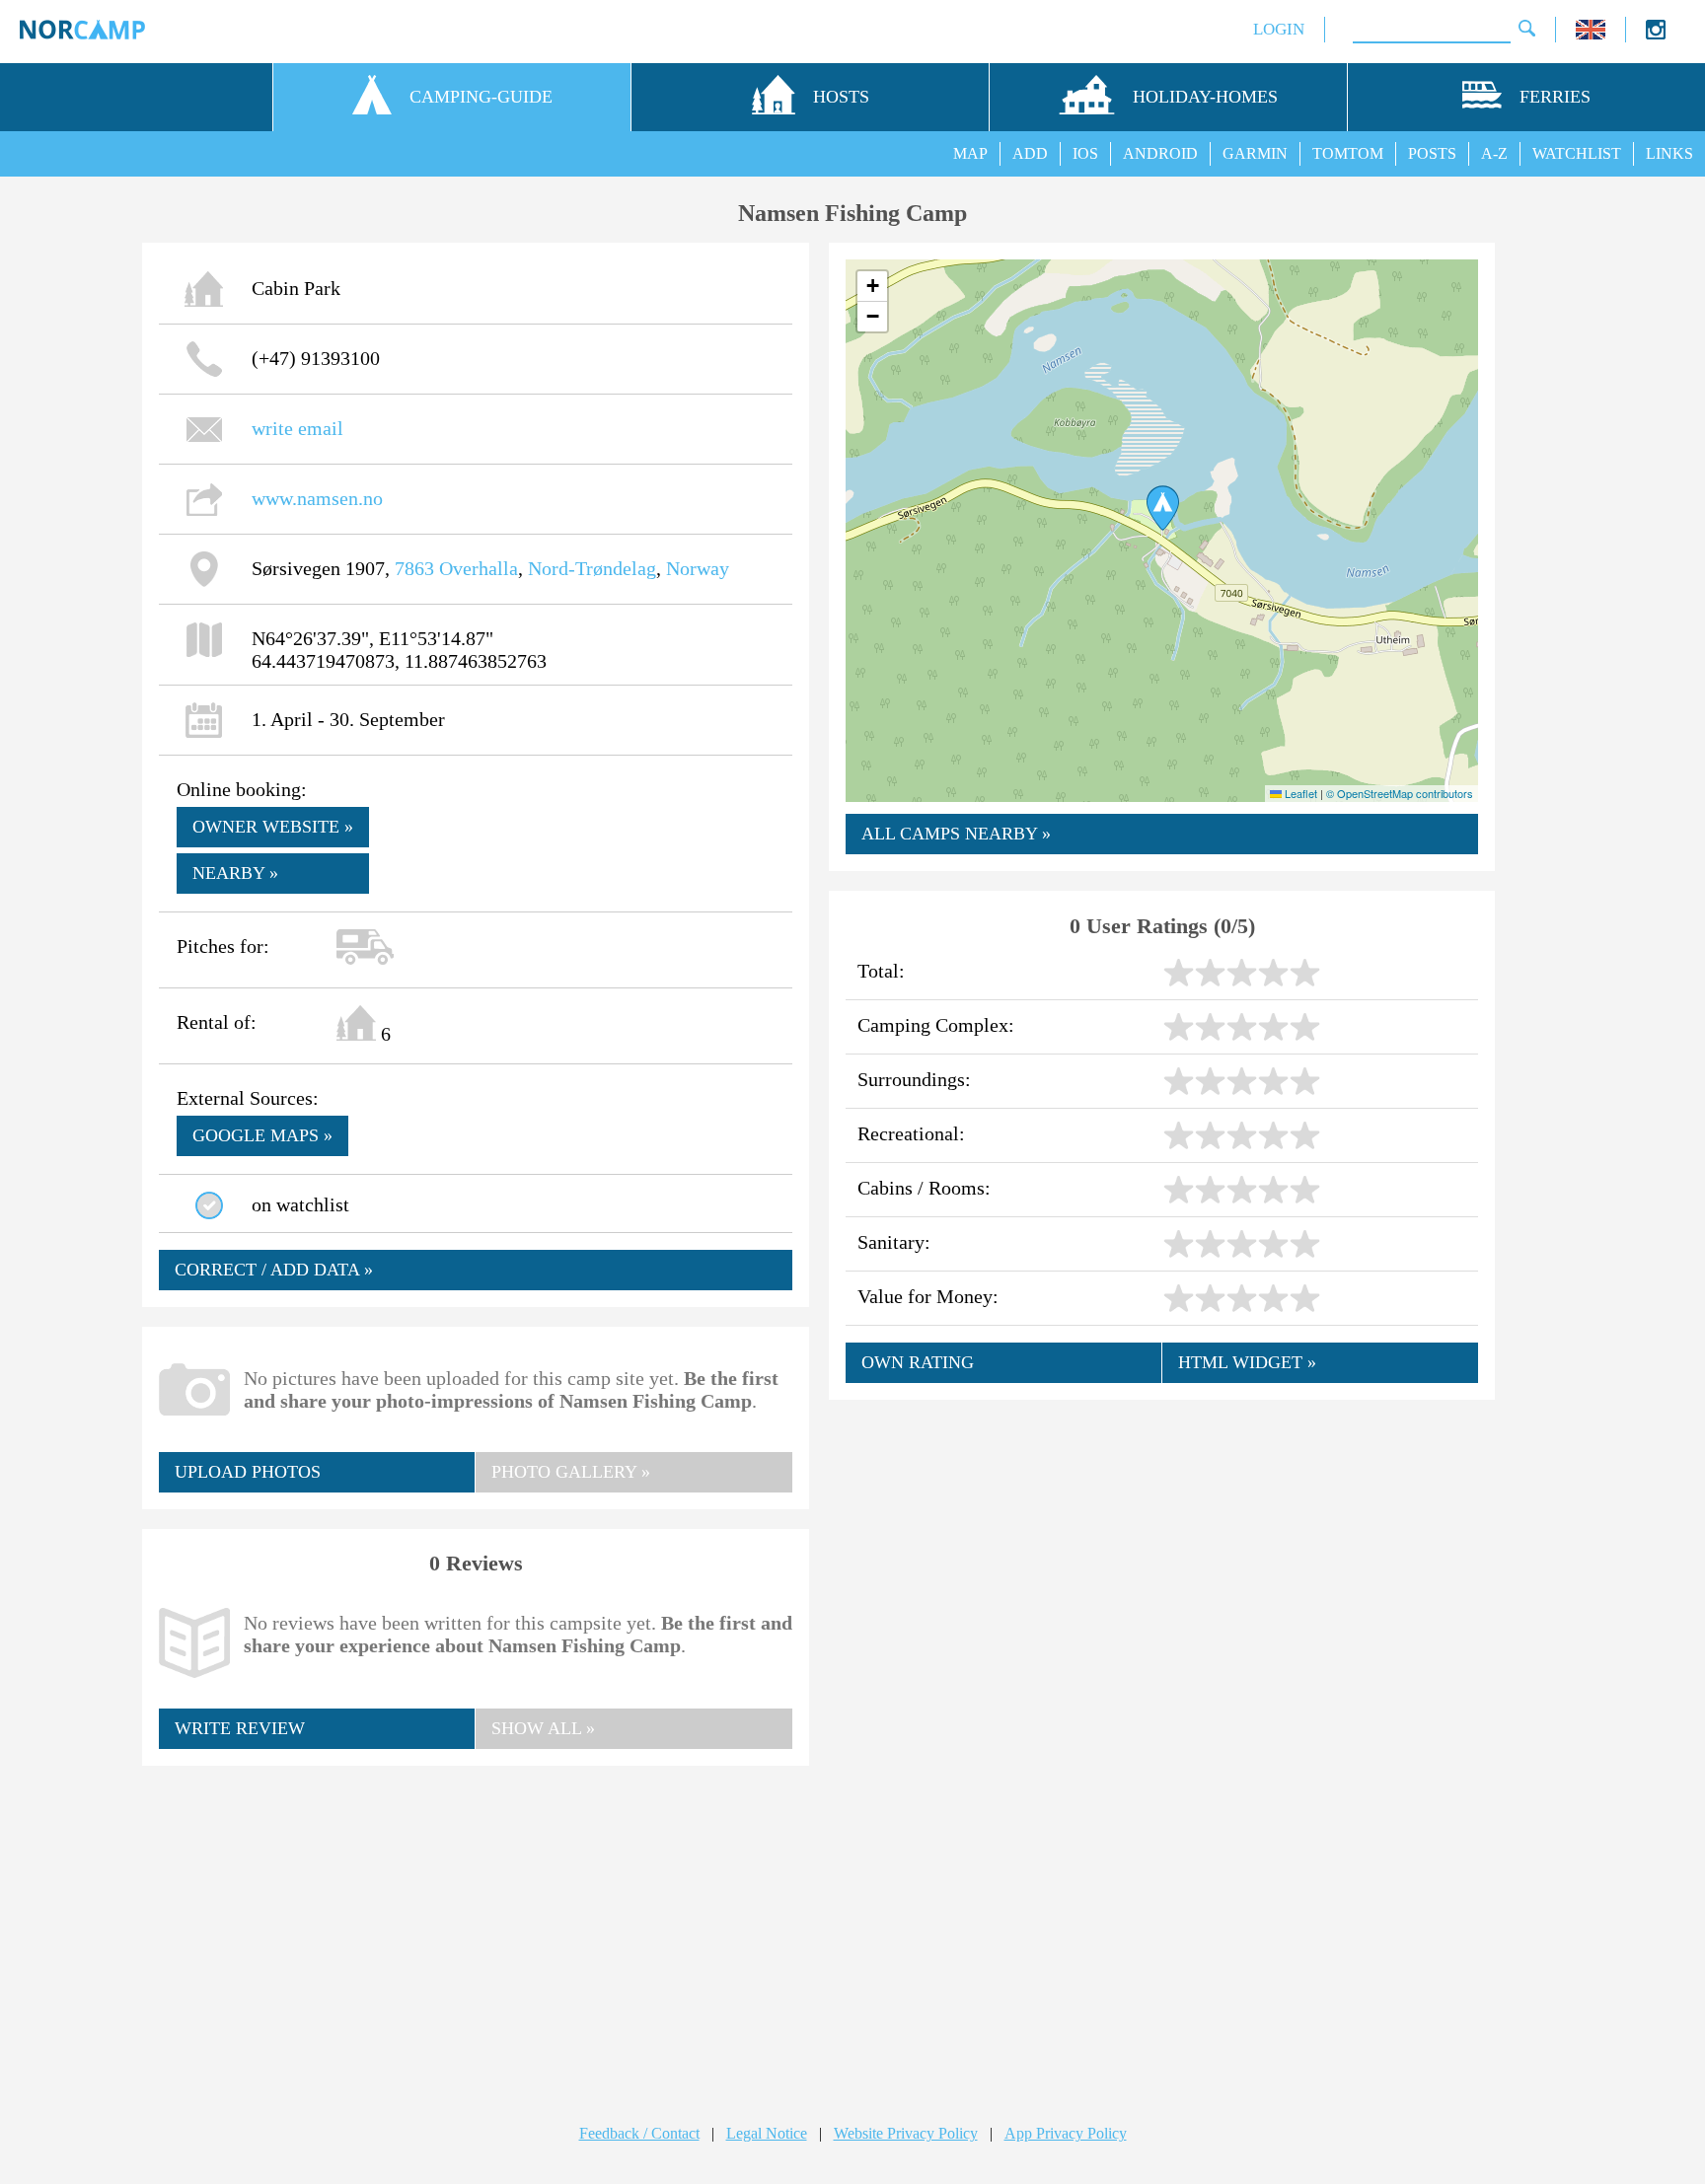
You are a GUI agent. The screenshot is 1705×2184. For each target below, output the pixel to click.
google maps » (262, 1135)
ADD (1030, 153)
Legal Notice (767, 2133)
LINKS (1669, 153)
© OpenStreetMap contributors (1400, 793)
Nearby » (235, 873)
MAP (970, 153)
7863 (414, 568)
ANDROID (1160, 153)
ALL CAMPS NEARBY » (956, 834)
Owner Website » (273, 827)
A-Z (1494, 153)
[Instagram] (1656, 34)
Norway (698, 568)
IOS (1085, 153)
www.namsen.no (317, 498)
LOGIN (1279, 29)
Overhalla (479, 568)
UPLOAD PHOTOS (248, 1472)
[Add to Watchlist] (209, 1205)
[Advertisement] (476, 1926)
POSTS (1432, 153)
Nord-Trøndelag (592, 568)
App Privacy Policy (1066, 2133)
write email (297, 428)
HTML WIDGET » (1247, 1362)
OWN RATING (918, 1362)
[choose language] (1591, 34)
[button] (1163, 508)
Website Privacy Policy (906, 2133)
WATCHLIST (1577, 153)
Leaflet (1299, 793)
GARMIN (1255, 153)
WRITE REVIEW (240, 1728)
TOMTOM (1348, 153)
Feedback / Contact (639, 2133)
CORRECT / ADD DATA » (274, 1270)
